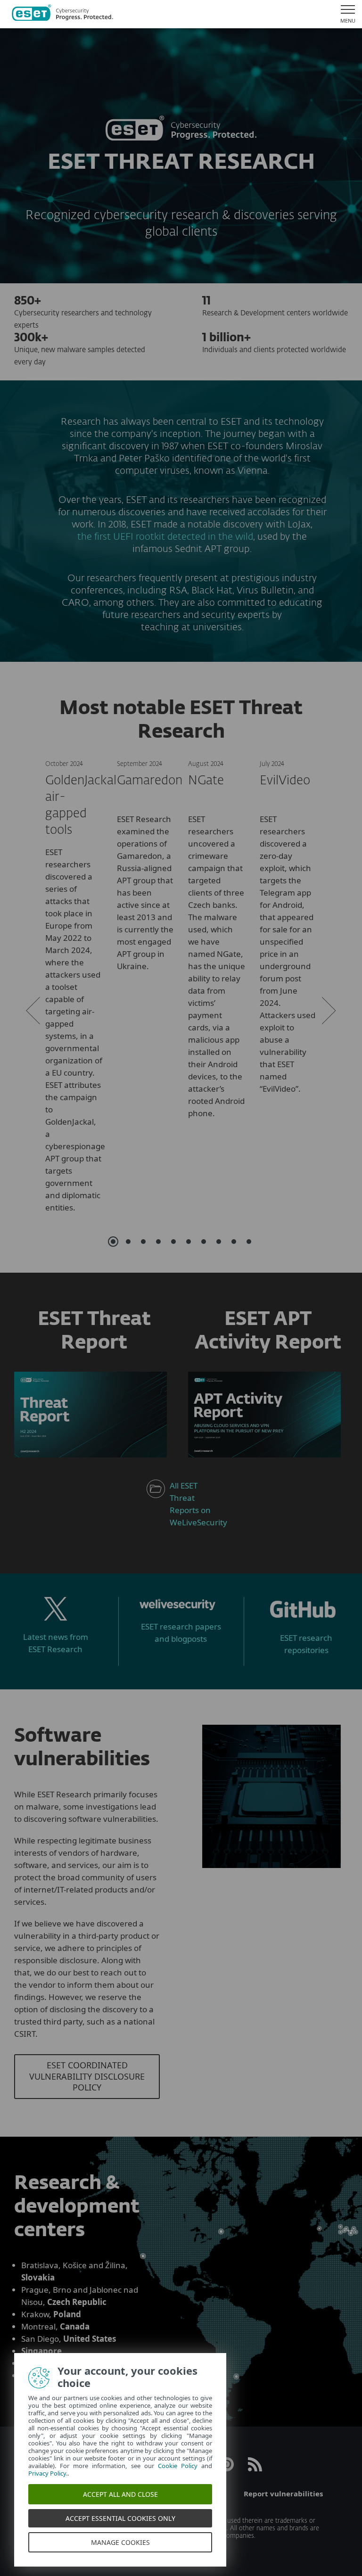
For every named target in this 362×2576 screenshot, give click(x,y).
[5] (173, 1242)
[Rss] (255, 2469)
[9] (234, 1242)
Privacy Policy (44, 2473)
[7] (204, 1242)
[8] (219, 1242)
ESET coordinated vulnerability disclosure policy (87, 2076)
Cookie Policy (175, 2466)
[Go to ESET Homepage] (62, 14)
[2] (128, 1242)
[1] (113, 1242)
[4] (158, 1242)
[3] (143, 1242)
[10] (249, 1242)
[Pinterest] (227, 2469)
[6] (189, 1242)
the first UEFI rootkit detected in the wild (165, 537)
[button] (33, 1011)
